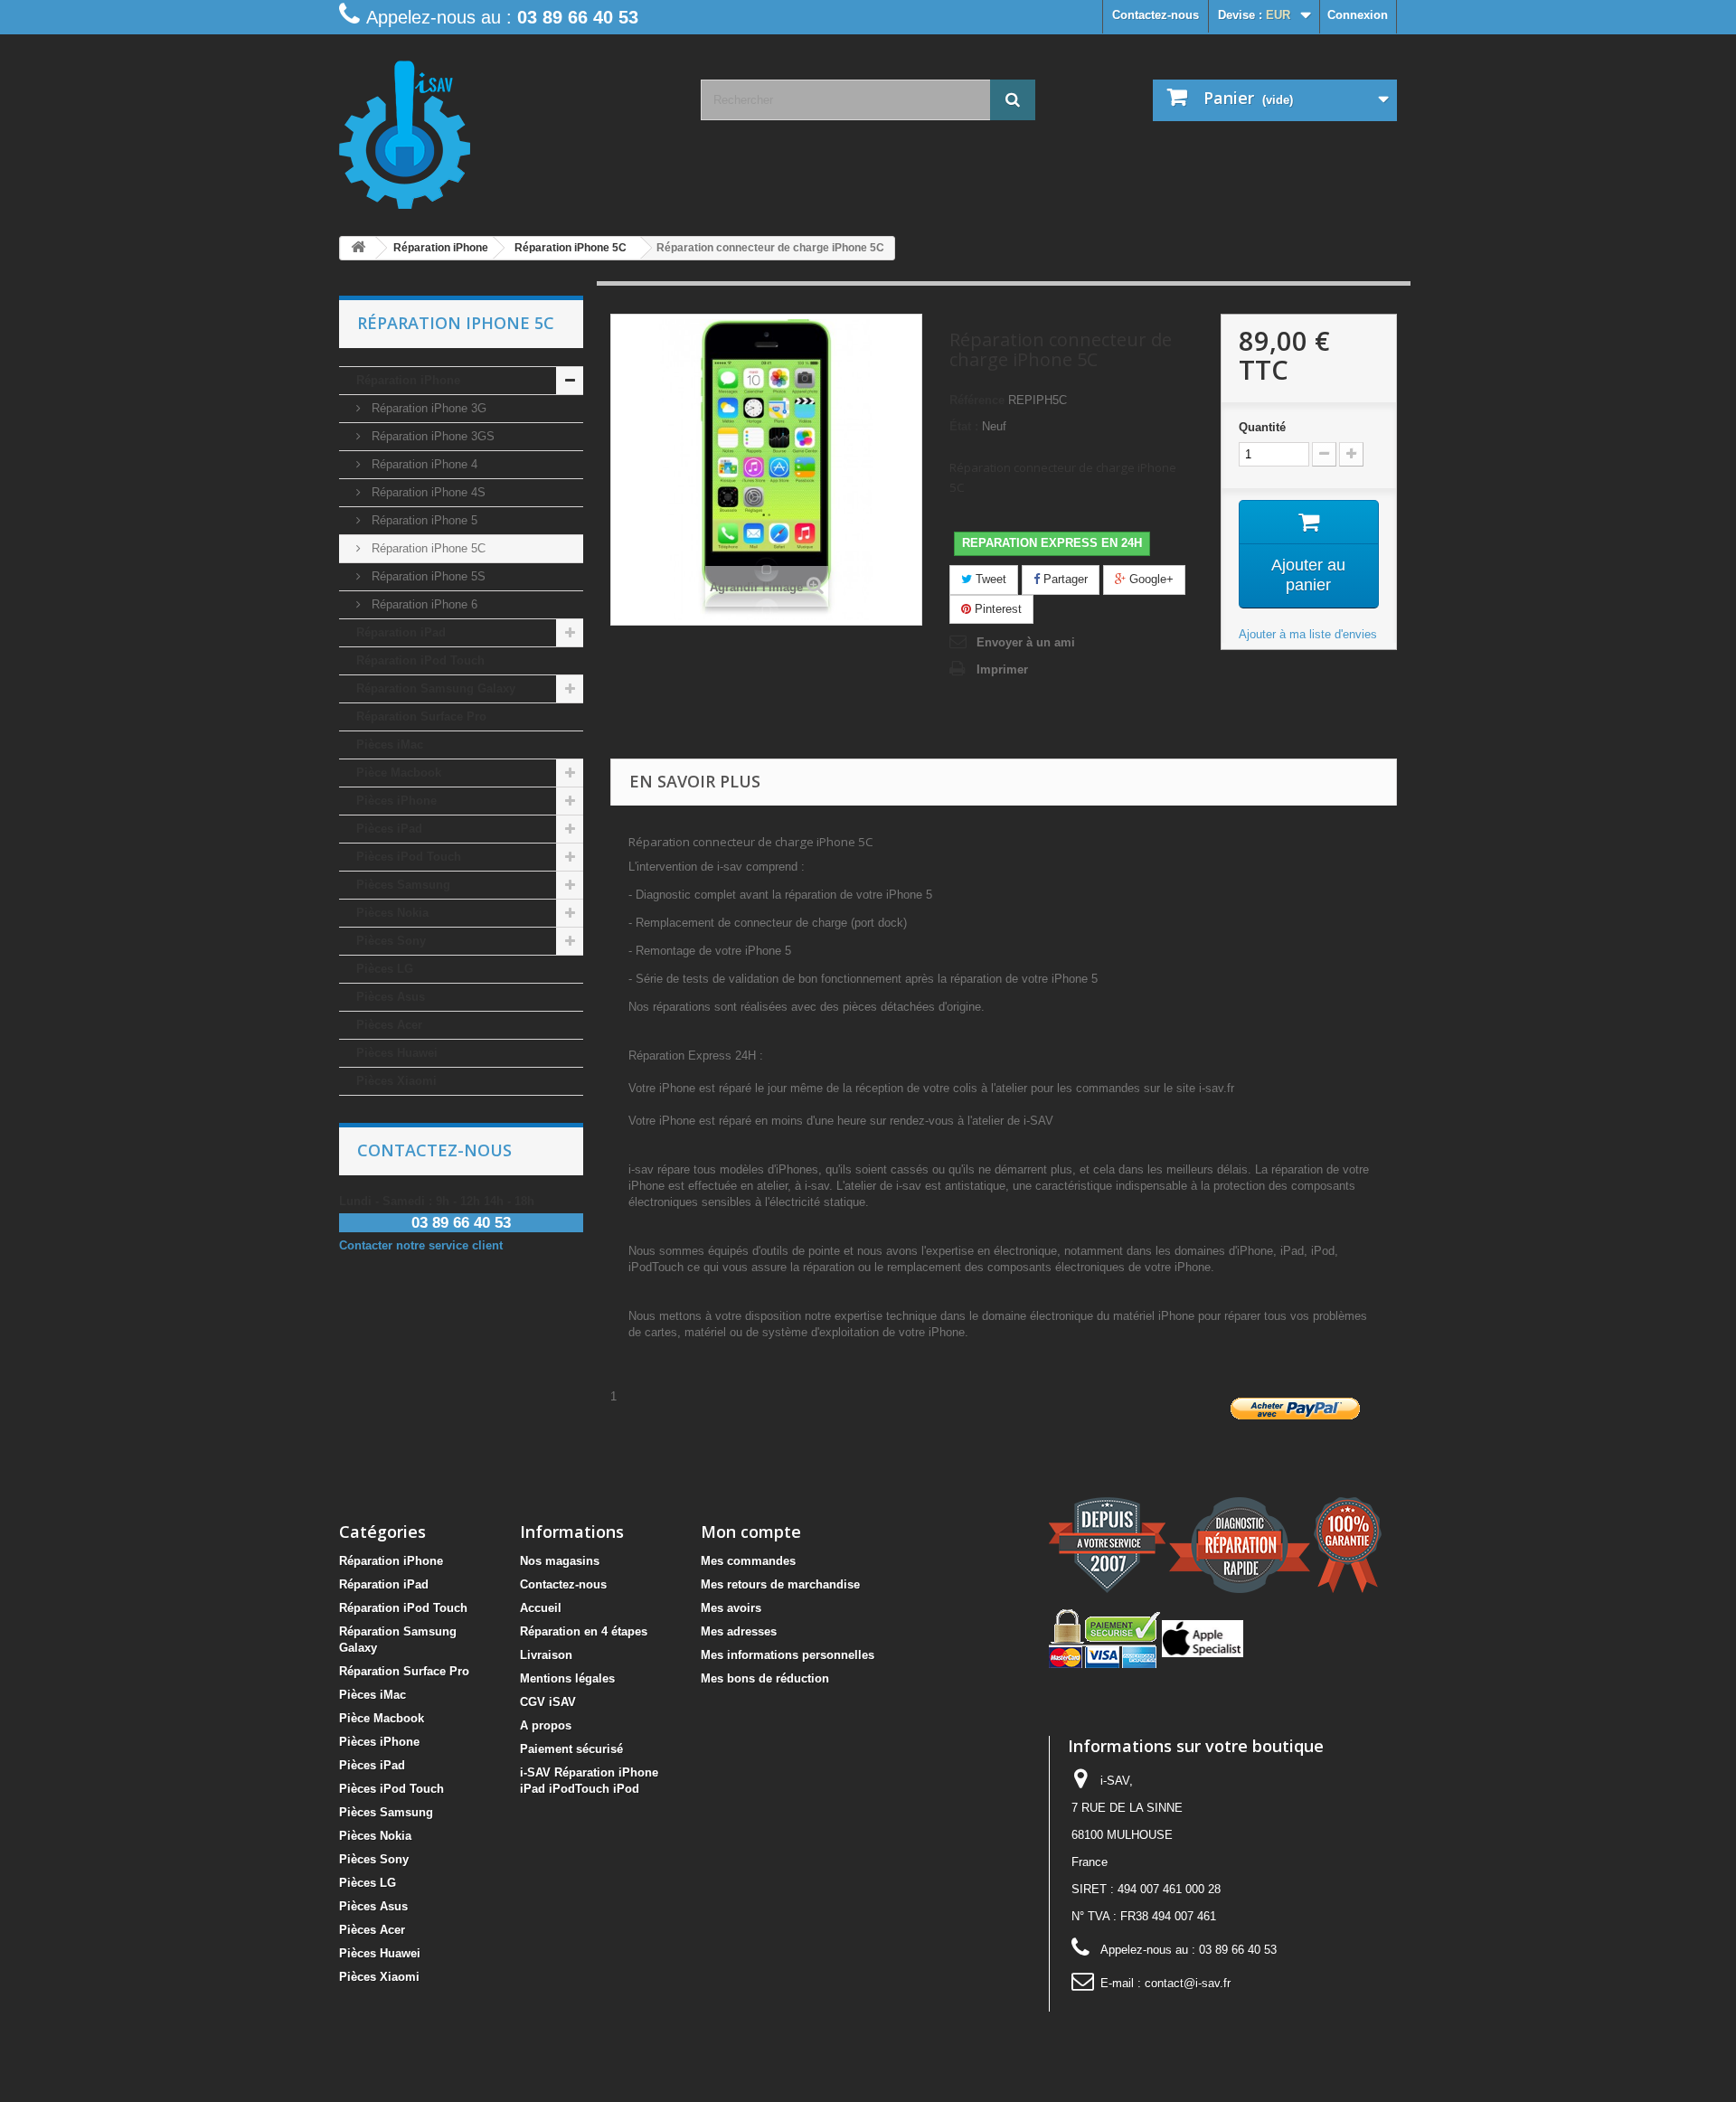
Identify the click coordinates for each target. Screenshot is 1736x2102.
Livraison (546, 1655)
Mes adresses (739, 1631)
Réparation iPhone (408, 380)
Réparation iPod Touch (420, 660)
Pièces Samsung (403, 885)
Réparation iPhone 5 (423, 520)
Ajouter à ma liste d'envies (1308, 634)
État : (964, 426)
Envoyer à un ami (1026, 642)
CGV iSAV (548, 1702)
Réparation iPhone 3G (427, 408)
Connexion (1358, 15)
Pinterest (996, 609)
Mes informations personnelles (788, 1655)
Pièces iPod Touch (409, 857)
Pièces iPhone (396, 801)
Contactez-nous (1156, 15)
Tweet (989, 579)
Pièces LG (385, 969)
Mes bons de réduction (765, 1678)
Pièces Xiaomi (396, 1081)
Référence (977, 400)
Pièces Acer (389, 1025)
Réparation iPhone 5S (427, 576)
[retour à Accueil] (358, 248)
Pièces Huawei (397, 1053)
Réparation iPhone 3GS (431, 436)
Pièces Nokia (392, 913)
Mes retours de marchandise (780, 1584)
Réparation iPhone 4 (423, 464)
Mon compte (751, 1532)
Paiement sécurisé (571, 1749)
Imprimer (1002, 669)
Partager (1064, 579)
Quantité (1262, 427)
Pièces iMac (390, 745)
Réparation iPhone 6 (423, 604)
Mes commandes (748, 1561)
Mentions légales (567, 1678)
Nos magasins (560, 1561)
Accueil (541, 1608)
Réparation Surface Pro (421, 716)
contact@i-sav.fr (1188, 1983)
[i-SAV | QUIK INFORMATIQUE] (506, 128)
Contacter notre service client (421, 1245)
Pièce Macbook (399, 773)
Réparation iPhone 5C (427, 548)
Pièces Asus (391, 997)
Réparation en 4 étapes (584, 1631)
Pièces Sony (391, 941)
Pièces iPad (389, 829)
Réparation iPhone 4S (427, 492)
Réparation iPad (401, 632)
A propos (546, 1725)
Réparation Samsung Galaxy (436, 688)
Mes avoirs (731, 1608)
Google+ (1150, 579)
